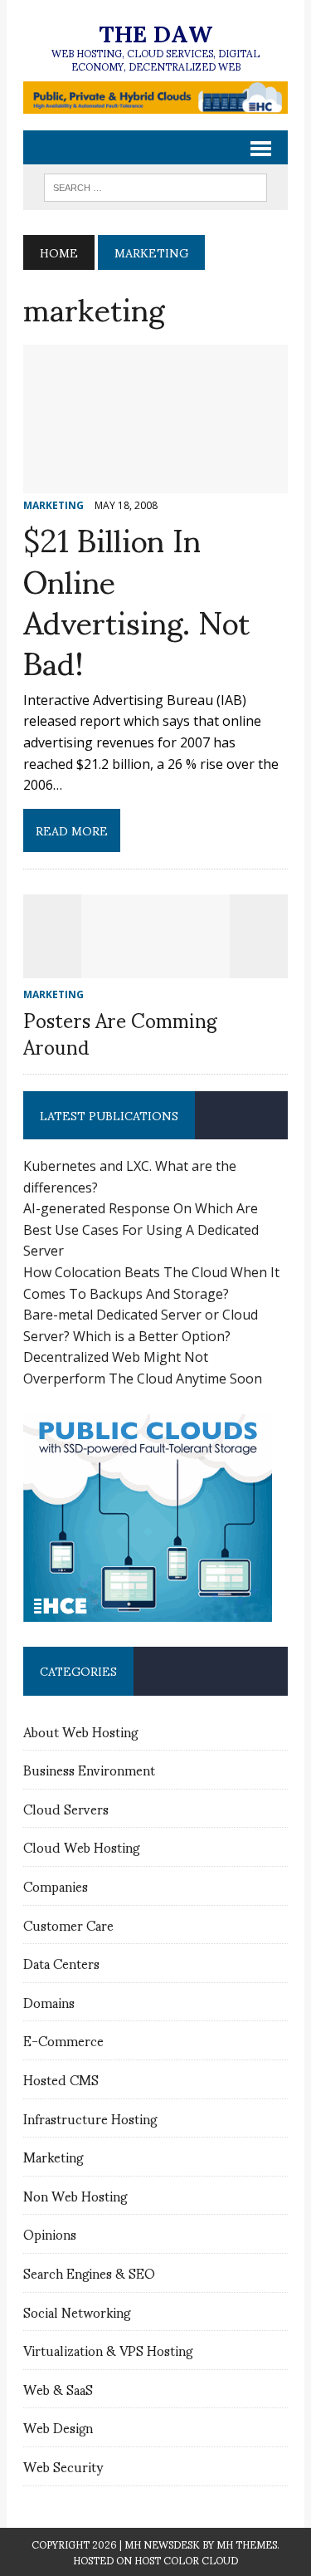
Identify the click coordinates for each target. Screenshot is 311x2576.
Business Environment (89, 1769)
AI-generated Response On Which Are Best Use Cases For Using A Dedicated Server (141, 1229)
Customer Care (68, 1925)
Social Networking (77, 2312)
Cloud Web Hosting (81, 1846)
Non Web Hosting (75, 2195)
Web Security (63, 2466)
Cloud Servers (66, 1808)
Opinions (50, 2233)
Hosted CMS (61, 2079)
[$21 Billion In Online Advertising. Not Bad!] (155, 482)
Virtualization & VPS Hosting (108, 2350)
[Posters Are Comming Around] (156, 967)
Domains (49, 2002)
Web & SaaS (58, 2389)
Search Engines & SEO (89, 2272)
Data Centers (61, 1963)
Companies (56, 1885)
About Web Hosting (80, 1731)
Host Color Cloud (186, 2560)
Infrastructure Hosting (90, 2118)
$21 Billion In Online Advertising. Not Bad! (136, 599)
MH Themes (247, 2544)
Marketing (53, 2156)
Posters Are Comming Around (120, 1032)
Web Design (58, 2427)
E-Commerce (63, 2040)
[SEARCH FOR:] (155, 185)
